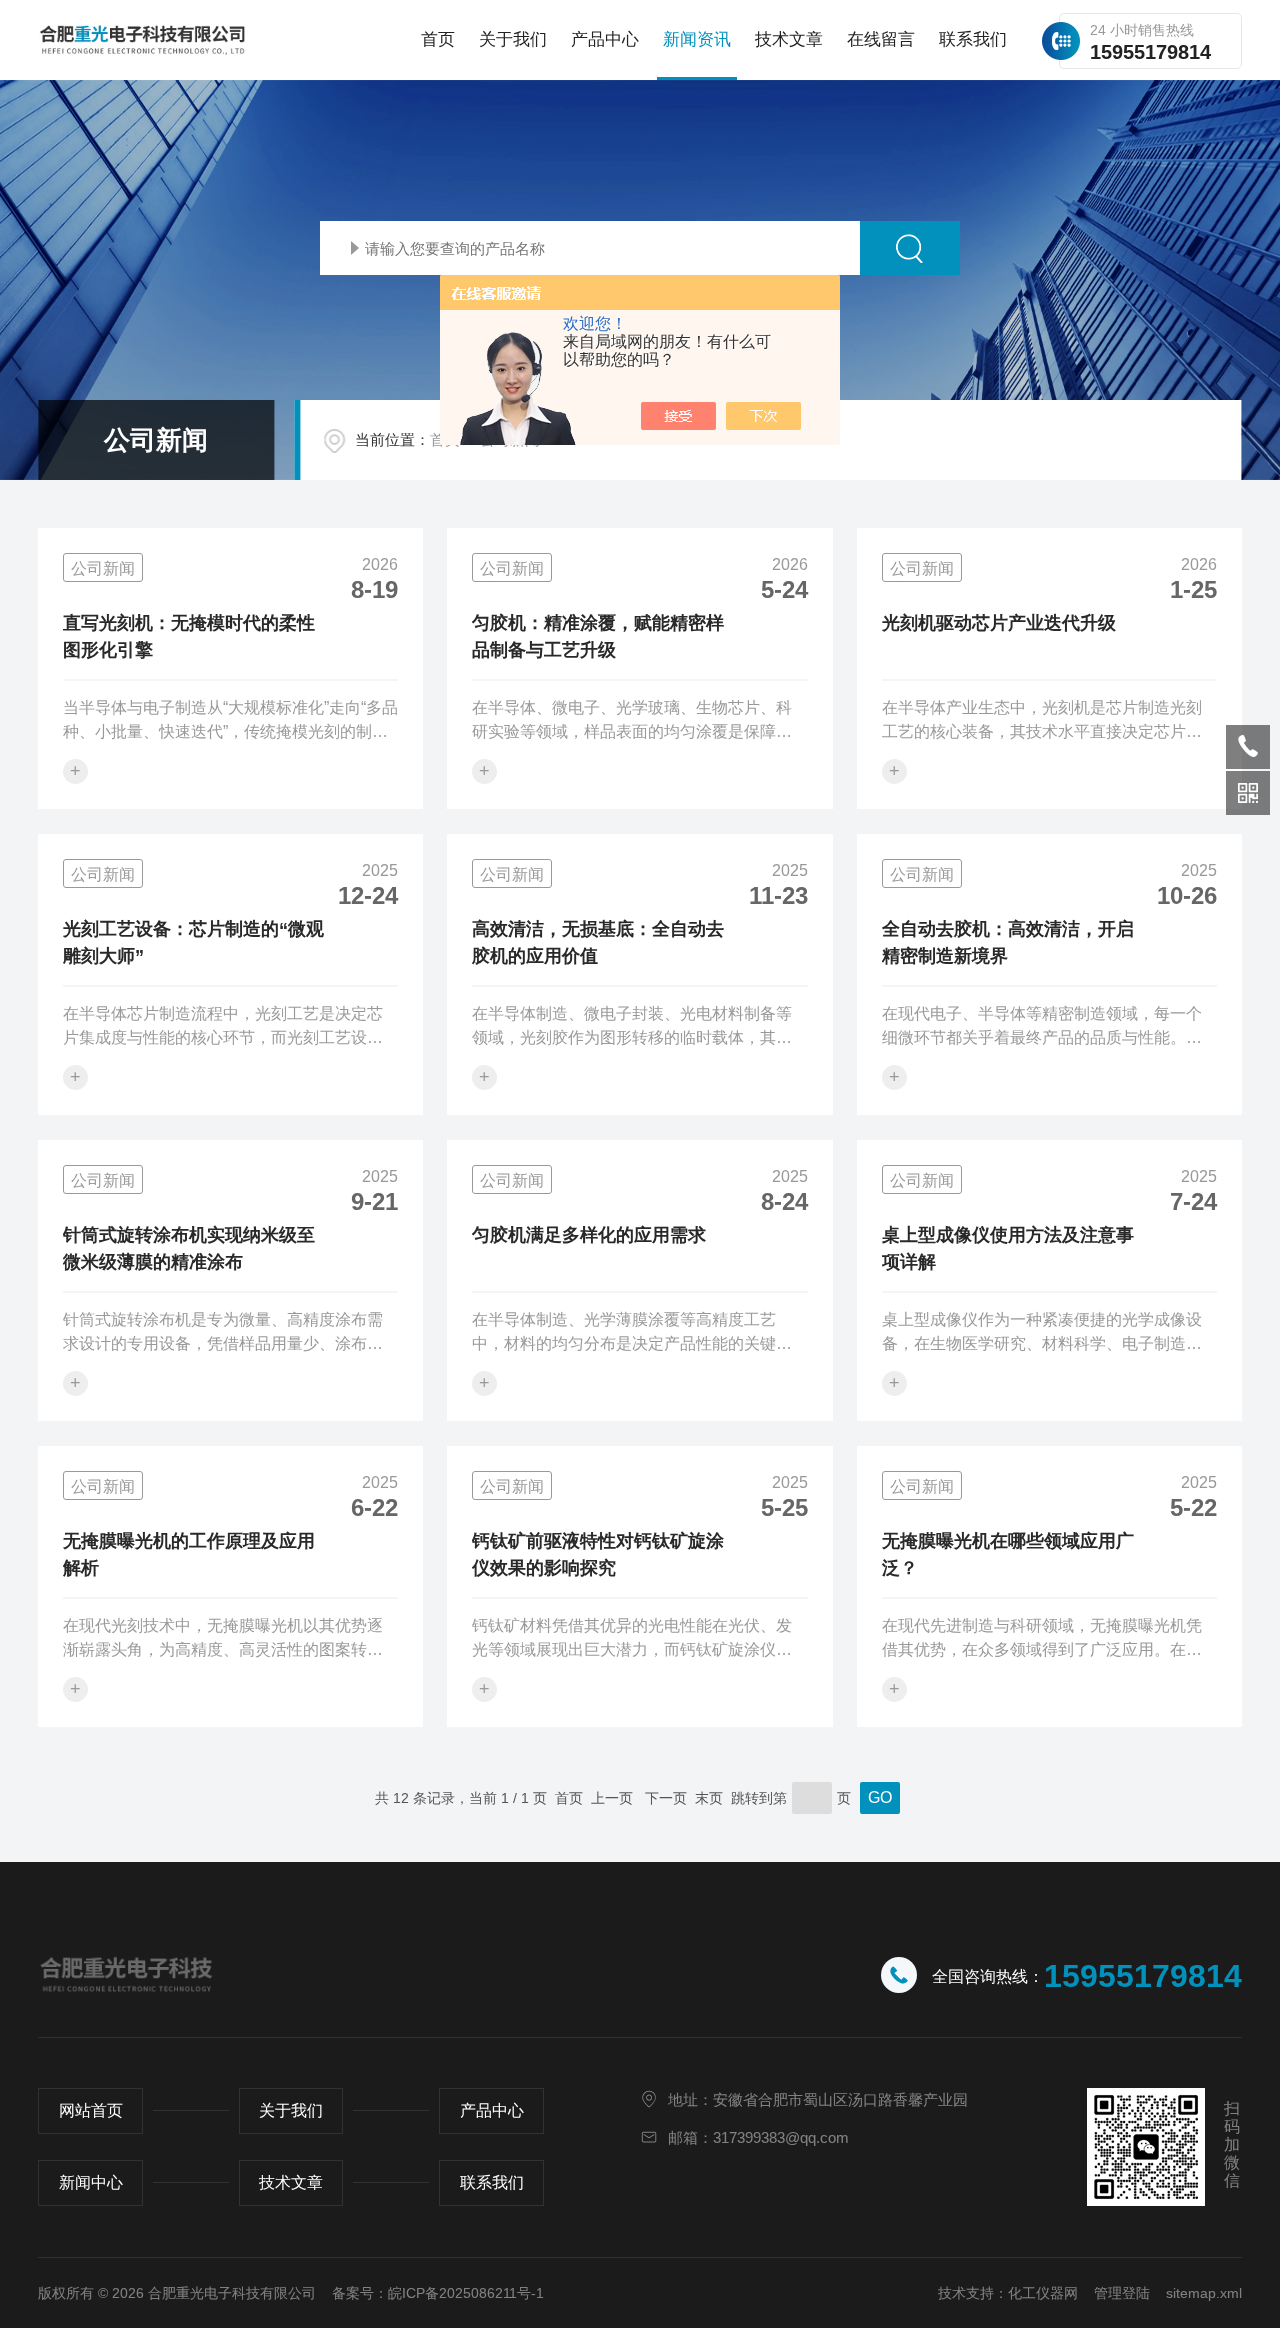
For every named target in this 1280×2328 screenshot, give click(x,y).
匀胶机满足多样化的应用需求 (589, 1235)
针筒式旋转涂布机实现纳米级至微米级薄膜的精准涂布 (189, 1248)
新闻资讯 (697, 39)
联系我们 (973, 39)
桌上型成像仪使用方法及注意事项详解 (1008, 1248)
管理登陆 (1122, 2293)
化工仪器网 (1043, 2293)
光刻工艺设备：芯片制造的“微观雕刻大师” (193, 942)
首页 (438, 39)
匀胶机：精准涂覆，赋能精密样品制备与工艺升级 (598, 636)
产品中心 (605, 39)
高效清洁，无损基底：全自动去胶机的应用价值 (598, 942)
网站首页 (91, 2110)
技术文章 (789, 39)
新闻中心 (91, 2182)
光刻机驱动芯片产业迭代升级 (999, 623)
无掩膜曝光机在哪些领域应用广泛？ (1008, 1554)
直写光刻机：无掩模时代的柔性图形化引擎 (189, 636)
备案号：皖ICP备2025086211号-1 (438, 2293)
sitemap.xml (1204, 2293)
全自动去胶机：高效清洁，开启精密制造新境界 (1008, 942)
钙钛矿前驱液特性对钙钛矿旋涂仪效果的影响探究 (598, 1554)
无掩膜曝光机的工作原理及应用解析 (189, 1554)
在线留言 (881, 39)
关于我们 (513, 39)
